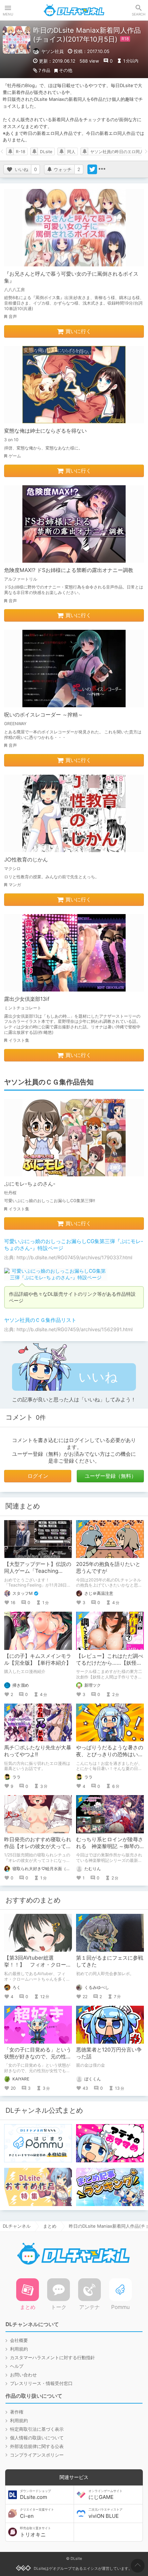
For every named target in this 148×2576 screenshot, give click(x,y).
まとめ (50, 2226)
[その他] (102, 169)
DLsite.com (35, 2495)
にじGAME (105, 2495)
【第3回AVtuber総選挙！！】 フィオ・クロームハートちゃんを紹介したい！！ (38, 1968)
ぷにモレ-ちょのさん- (30, 1184)
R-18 (20, 152)
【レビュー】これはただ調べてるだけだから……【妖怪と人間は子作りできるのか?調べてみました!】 (110, 1666)
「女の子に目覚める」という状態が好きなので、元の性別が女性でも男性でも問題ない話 (38, 2060)
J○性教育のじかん (26, 860)
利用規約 (19, 2349)
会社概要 (19, 2340)
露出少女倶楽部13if (27, 999)
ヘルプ (17, 2366)
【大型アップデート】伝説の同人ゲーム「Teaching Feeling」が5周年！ (38, 1571)
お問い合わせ (23, 2375)
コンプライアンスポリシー (37, 2455)
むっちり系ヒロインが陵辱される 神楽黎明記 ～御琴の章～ (110, 1846)
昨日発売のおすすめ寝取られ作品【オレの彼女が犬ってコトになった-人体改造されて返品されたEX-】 (38, 1850)
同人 (71, 152)
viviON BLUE (105, 2513)
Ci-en (37, 2513)
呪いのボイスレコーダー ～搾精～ (44, 715)
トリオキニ (35, 2532)
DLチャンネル (74, 10)
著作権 (17, 2412)
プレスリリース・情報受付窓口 (41, 2383)
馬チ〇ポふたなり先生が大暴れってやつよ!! (38, 1751)
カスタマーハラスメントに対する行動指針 (52, 2357)
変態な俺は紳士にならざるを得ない (45, 431)
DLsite (46, 152)
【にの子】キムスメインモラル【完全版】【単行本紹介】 (38, 1659)
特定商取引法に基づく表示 (37, 2429)
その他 (66, 70)
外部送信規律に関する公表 (37, 2446)
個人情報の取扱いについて (37, 2438)
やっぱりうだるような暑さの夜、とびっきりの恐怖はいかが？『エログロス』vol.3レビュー (110, 1758)
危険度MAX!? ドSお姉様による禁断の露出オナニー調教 (69, 570)
